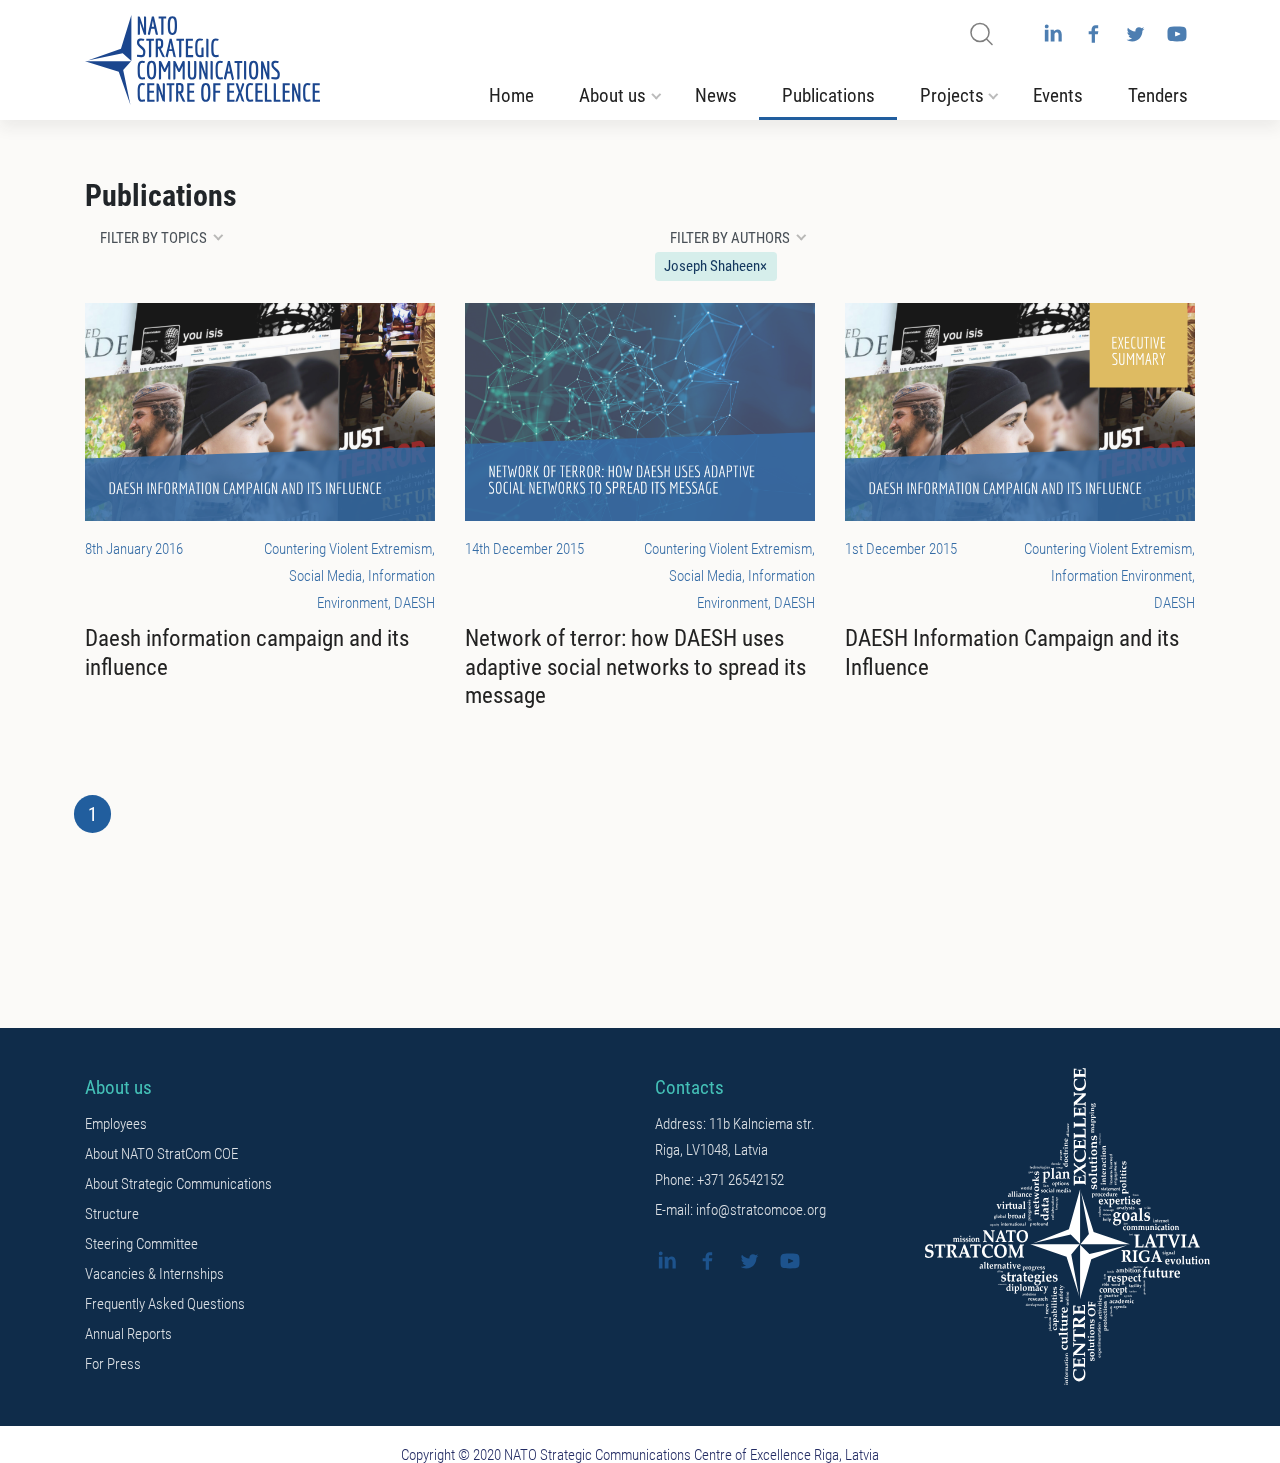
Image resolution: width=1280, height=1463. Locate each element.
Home (511, 96)
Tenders (1158, 96)
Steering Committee (141, 1244)
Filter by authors (730, 238)
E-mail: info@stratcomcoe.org (740, 1210)
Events (1058, 96)
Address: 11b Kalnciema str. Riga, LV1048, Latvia (735, 1137)
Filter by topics (153, 238)
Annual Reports (128, 1334)
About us (612, 96)
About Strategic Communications (178, 1184)
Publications (828, 96)
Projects (952, 96)
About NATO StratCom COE (161, 1154)
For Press (113, 1364)
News (716, 96)
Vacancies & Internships (154, 1274)
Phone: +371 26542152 (719, 1180)
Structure (112, 1214)
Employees (116, 1124)
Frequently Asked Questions (165, 1304)
